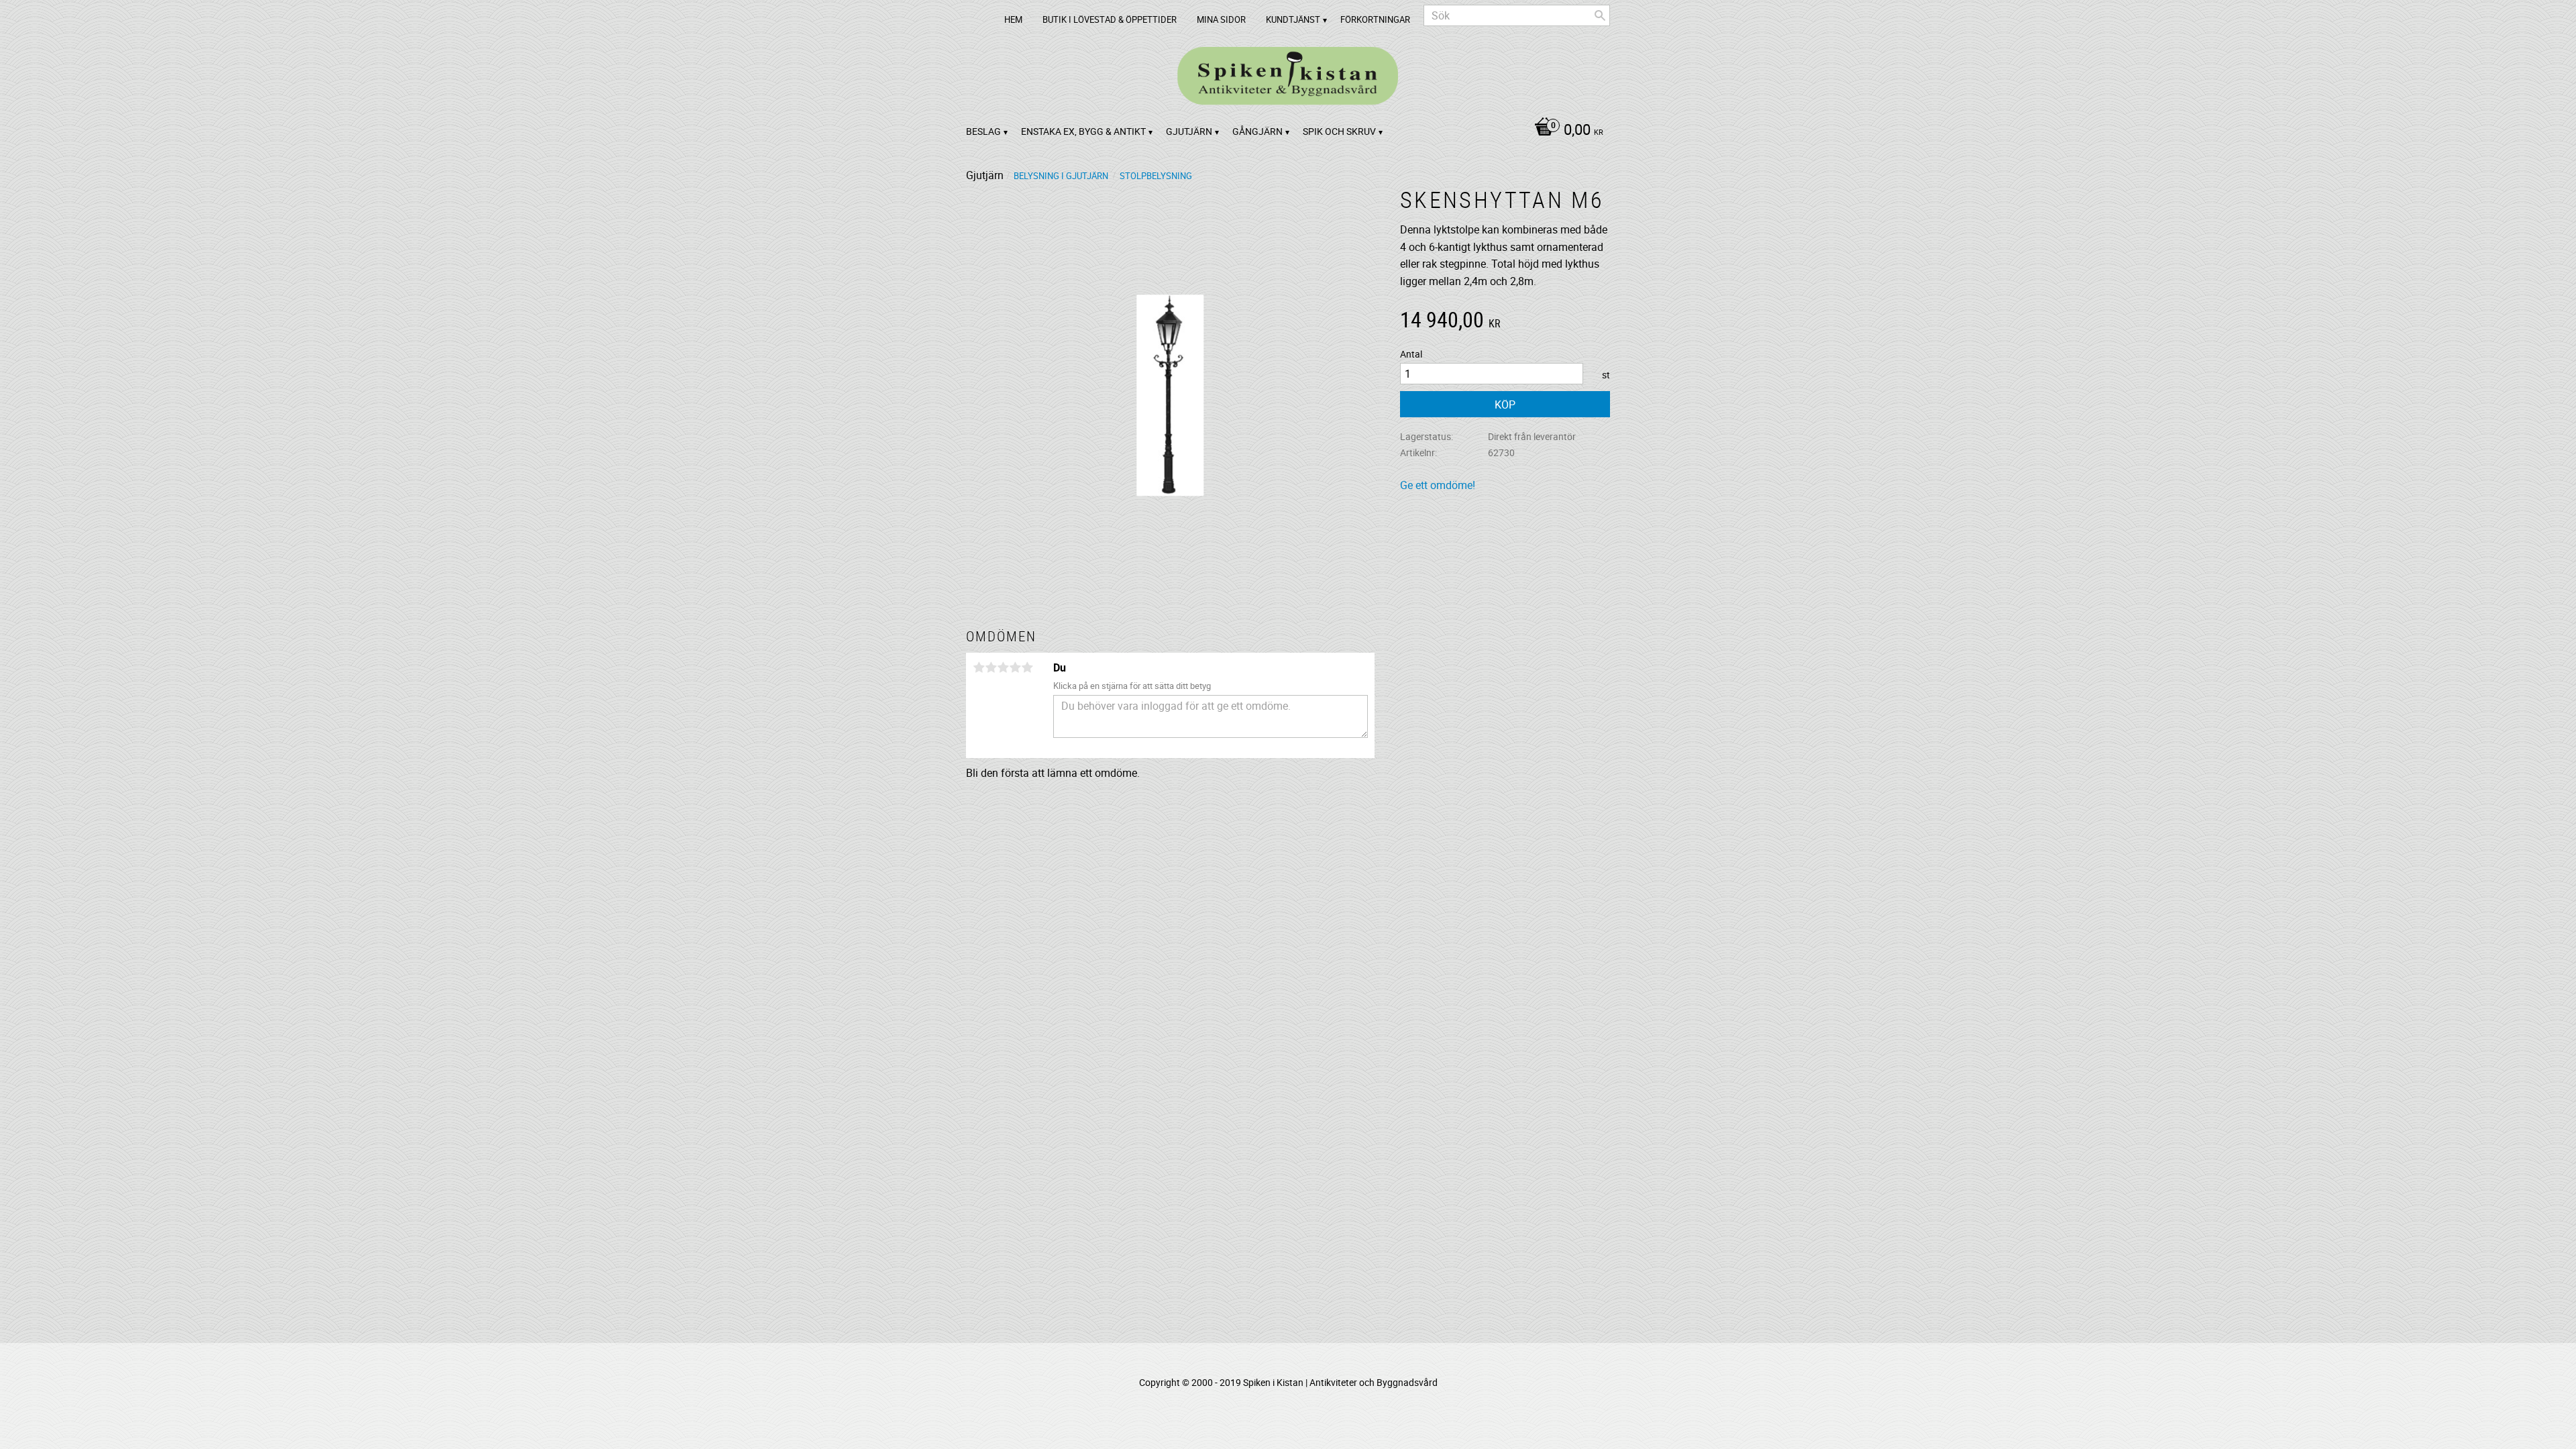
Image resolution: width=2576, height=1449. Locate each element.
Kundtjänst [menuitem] (1293, 19)
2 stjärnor (991, 667)
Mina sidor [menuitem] (1221, 19)
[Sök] (1600, 15)
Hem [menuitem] (1013, 19)
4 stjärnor (1015, 667)
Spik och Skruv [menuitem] (1339, 131)
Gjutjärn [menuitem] (1189, 131)
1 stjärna (979, 667)
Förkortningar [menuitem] (1375, 19)
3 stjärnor (1003, 667)
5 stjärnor (1027, 667)
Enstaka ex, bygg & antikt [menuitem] (1083, 131)
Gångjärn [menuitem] (1257, 131)
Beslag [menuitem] (983, 131)
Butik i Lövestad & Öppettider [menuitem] (1110, 19)
